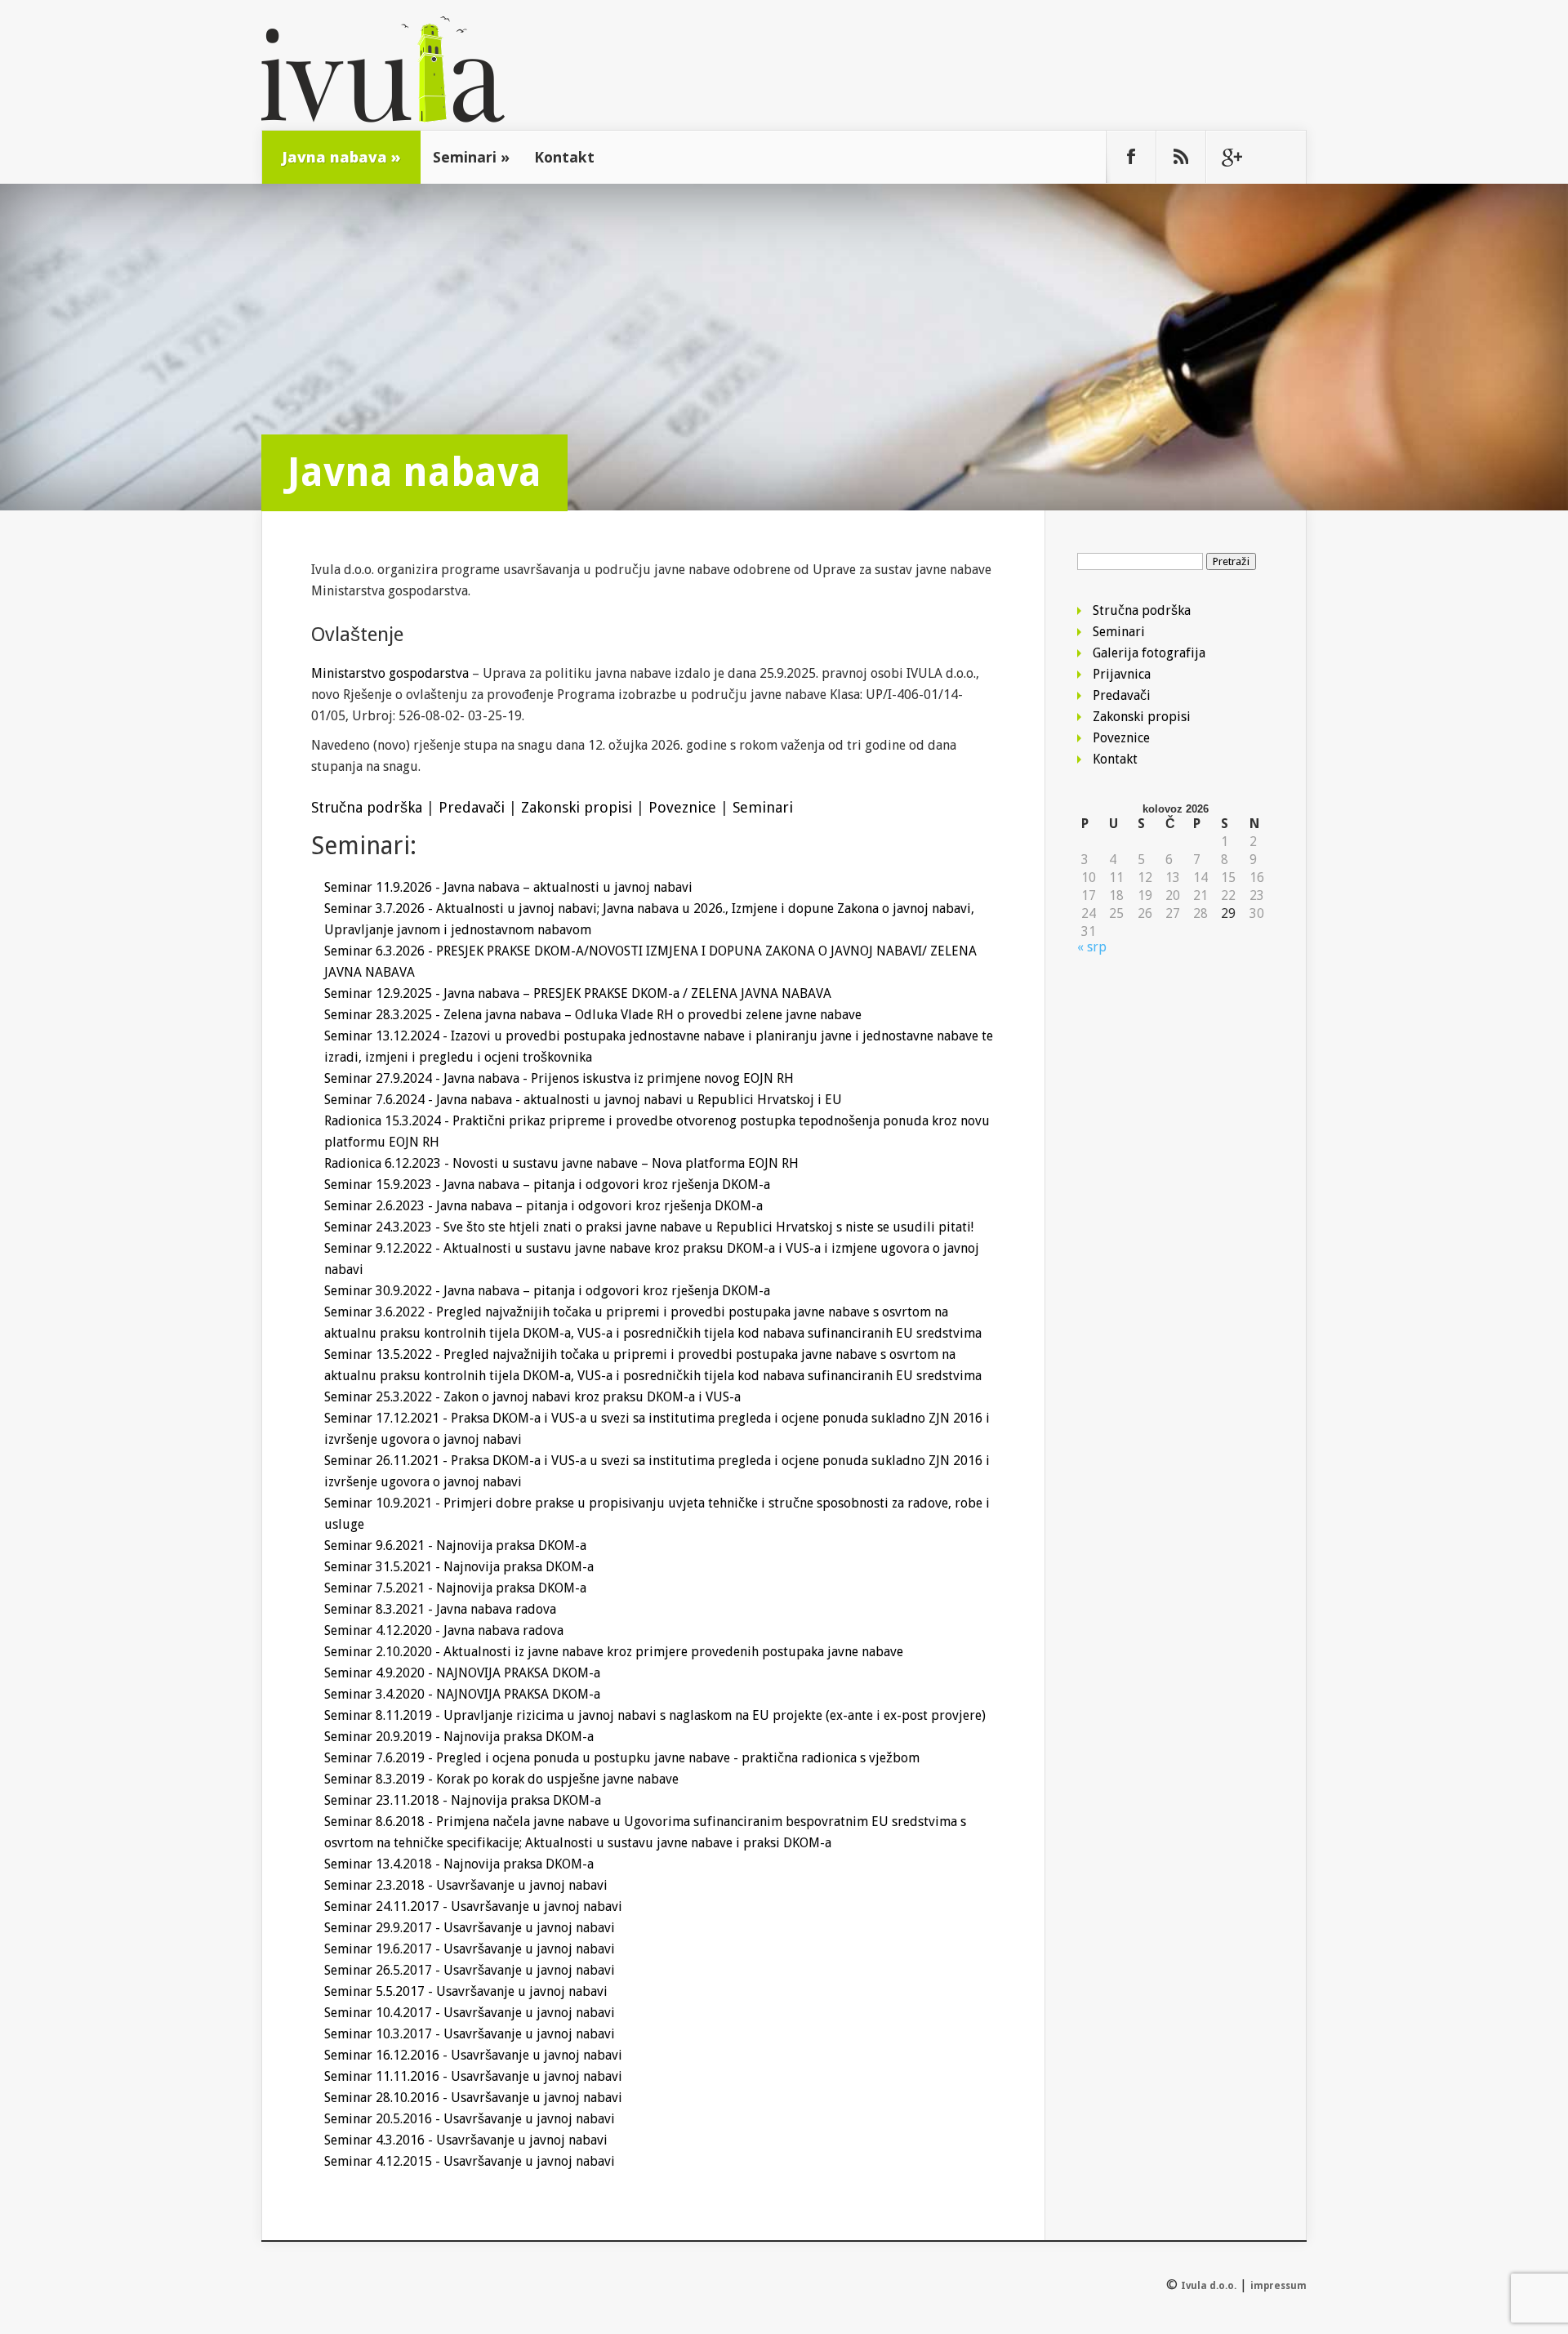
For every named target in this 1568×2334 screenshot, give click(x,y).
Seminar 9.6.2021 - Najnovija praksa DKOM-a (455, 1546)
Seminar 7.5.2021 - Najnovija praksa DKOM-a (455, 1588)
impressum (1278, 2286)
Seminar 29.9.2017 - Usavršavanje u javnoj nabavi (470, 1928)
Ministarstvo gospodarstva (390, 673)
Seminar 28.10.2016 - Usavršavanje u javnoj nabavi (473, 2098)
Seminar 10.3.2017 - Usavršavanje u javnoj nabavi (470, 2034)
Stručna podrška (367, 807)
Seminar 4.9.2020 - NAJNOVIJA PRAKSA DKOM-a (462, 1673)
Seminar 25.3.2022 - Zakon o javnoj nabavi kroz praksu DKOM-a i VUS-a (532, 1397)
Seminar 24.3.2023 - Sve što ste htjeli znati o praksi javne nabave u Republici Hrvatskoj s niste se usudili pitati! (649, 1227)
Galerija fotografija (1149, 653)
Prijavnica (1122, 674)
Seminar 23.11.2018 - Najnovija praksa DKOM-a (463, 1800)
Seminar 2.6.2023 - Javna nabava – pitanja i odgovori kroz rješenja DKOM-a (543, 1206)
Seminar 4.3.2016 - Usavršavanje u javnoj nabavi (466, 2140)
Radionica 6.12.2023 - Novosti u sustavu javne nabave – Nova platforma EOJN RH (561, 1163)
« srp (1092, 947)
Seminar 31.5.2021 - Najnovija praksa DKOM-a (459, 1567)
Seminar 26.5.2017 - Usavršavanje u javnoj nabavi (470, 1970)
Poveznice (682, 807)
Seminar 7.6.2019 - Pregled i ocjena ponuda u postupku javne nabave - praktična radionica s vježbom (622, 1758)
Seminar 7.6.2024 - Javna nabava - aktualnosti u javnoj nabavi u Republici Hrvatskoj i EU (583, 1100)
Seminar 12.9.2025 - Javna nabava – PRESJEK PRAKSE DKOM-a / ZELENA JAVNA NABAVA (578, 993)
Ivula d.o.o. (1209, 2286)
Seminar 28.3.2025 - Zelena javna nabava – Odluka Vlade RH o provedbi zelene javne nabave (593, 1015)
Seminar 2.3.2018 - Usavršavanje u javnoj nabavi (466, 1885)
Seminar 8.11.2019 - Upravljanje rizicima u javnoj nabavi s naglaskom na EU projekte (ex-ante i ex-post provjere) (655, 1715)
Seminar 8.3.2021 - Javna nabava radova (440, 1609)
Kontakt (564, 157)
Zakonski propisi (577, 807)
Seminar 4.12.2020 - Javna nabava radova (444, 1630)
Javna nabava (341, 157)
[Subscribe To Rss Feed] (1181, 157)
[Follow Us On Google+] (1231, 157)
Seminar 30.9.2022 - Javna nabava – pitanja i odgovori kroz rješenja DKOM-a (547, 1291)
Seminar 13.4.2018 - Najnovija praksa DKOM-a (459, 1864)
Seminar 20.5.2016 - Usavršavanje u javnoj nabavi (470, 2119)
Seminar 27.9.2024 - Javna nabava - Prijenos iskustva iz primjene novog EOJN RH (559, 1078)
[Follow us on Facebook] (1131, 157)
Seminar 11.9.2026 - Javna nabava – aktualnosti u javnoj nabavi (508, 887)
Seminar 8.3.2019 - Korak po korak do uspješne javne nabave (501, 1779)
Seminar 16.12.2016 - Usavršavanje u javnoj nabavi (473, 2055)
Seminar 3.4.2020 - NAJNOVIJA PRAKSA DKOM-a (462, 1694)
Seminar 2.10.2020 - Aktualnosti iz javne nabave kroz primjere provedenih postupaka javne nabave (614, 1652)
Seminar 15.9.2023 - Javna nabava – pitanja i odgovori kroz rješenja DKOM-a (547, 1185)
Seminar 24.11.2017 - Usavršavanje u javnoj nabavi (473, 1906)
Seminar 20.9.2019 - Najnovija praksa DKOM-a (459, 1737)
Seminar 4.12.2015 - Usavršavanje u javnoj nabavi (470, 2161)
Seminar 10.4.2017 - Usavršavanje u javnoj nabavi (470, 2013)
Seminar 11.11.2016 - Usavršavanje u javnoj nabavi (473, 2076)
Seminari (471, 157)
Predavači (472, 807)
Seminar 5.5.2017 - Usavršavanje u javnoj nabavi (466, 1991)
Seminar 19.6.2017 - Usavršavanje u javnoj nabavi (470, 1949)
